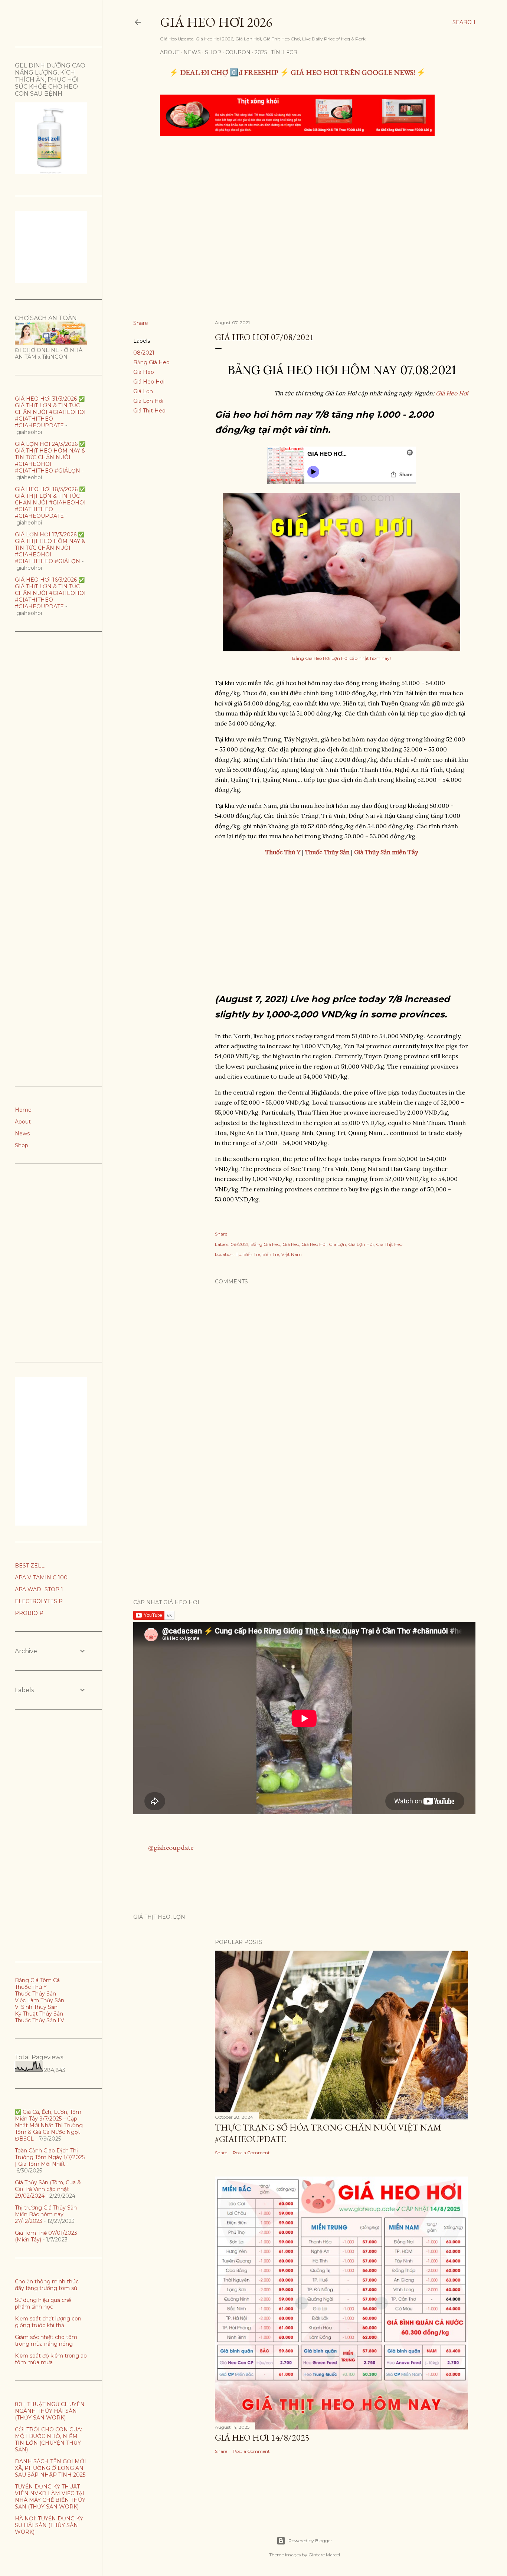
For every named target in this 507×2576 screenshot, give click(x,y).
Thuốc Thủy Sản (35, 1994)
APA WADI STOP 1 (39, 1589)
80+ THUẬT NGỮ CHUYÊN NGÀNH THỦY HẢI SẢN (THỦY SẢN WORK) (50, 2411)
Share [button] (141, 323)
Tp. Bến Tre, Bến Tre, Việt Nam (269, 1254)
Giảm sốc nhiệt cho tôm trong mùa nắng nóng (46, 2340)
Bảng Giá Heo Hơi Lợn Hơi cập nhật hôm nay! (341, 658)
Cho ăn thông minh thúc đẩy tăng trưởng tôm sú (47, 2285)
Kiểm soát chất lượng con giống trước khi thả (48, 2322)
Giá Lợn (143, 391)
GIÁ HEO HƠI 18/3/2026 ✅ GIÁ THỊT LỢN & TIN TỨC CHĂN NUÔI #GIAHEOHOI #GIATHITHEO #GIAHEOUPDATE (50, 503)
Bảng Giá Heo (151, 362)
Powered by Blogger (310, 2541)
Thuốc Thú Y (31, 1987)
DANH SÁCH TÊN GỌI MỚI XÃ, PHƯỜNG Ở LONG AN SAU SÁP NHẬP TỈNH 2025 (50, 2468)
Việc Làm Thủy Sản (40, 2000)
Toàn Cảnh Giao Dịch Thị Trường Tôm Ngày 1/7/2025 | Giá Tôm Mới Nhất (50, 2157)
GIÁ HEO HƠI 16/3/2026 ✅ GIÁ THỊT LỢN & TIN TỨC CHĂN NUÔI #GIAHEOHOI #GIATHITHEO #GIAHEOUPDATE (50, 593)
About (170, 52)
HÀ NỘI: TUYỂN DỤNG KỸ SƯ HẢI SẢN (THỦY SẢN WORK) (49, 2525)
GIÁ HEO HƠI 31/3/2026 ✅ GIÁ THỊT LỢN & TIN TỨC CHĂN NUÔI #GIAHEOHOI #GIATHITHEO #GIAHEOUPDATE (50, 412)
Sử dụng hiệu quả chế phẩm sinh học (43, 2303)
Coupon (238, 52)
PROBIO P (29, 1613)
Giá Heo (144, 372)
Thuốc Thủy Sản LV (40, 2020)
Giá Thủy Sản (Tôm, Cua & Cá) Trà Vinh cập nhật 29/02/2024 (48, 2189)
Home (23, 1110)
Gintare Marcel (324, 2555)
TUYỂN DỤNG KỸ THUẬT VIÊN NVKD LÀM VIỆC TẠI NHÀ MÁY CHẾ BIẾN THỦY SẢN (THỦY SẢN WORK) (50, 2497)
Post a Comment (251, 2153)
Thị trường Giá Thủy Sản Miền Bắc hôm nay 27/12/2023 (46, 2214)
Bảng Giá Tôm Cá (37, 1980)
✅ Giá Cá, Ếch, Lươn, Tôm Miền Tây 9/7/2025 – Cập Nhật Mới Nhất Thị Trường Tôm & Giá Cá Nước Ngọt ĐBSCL (49, 2125)
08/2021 (144, 353)
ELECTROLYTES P (39, 1601)
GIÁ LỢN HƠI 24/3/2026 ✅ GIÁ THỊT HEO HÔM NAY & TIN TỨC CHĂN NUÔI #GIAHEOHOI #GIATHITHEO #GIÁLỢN (50, 457)
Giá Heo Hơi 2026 (216, 22)
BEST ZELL (30, 1566)
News (192, 52)
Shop (213, 52)
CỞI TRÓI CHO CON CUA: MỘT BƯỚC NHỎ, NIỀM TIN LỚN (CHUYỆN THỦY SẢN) (48, 2440)
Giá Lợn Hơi (148, 401)
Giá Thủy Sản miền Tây (386, 852)
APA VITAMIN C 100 (41, 1577)
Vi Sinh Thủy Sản (36, 2007)
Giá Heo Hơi (149, 382)
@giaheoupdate (171, 1847)
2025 (261, 52)
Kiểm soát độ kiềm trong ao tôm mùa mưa (51, 2359)
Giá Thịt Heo (149, 411)
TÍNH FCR (284, 52)
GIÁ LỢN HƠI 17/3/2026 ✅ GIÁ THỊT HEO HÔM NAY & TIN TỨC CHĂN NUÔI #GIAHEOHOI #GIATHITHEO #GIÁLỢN (50, 548)
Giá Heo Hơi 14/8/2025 (262, 2437)
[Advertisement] (298, 197)
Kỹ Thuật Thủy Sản (39, 2014)
